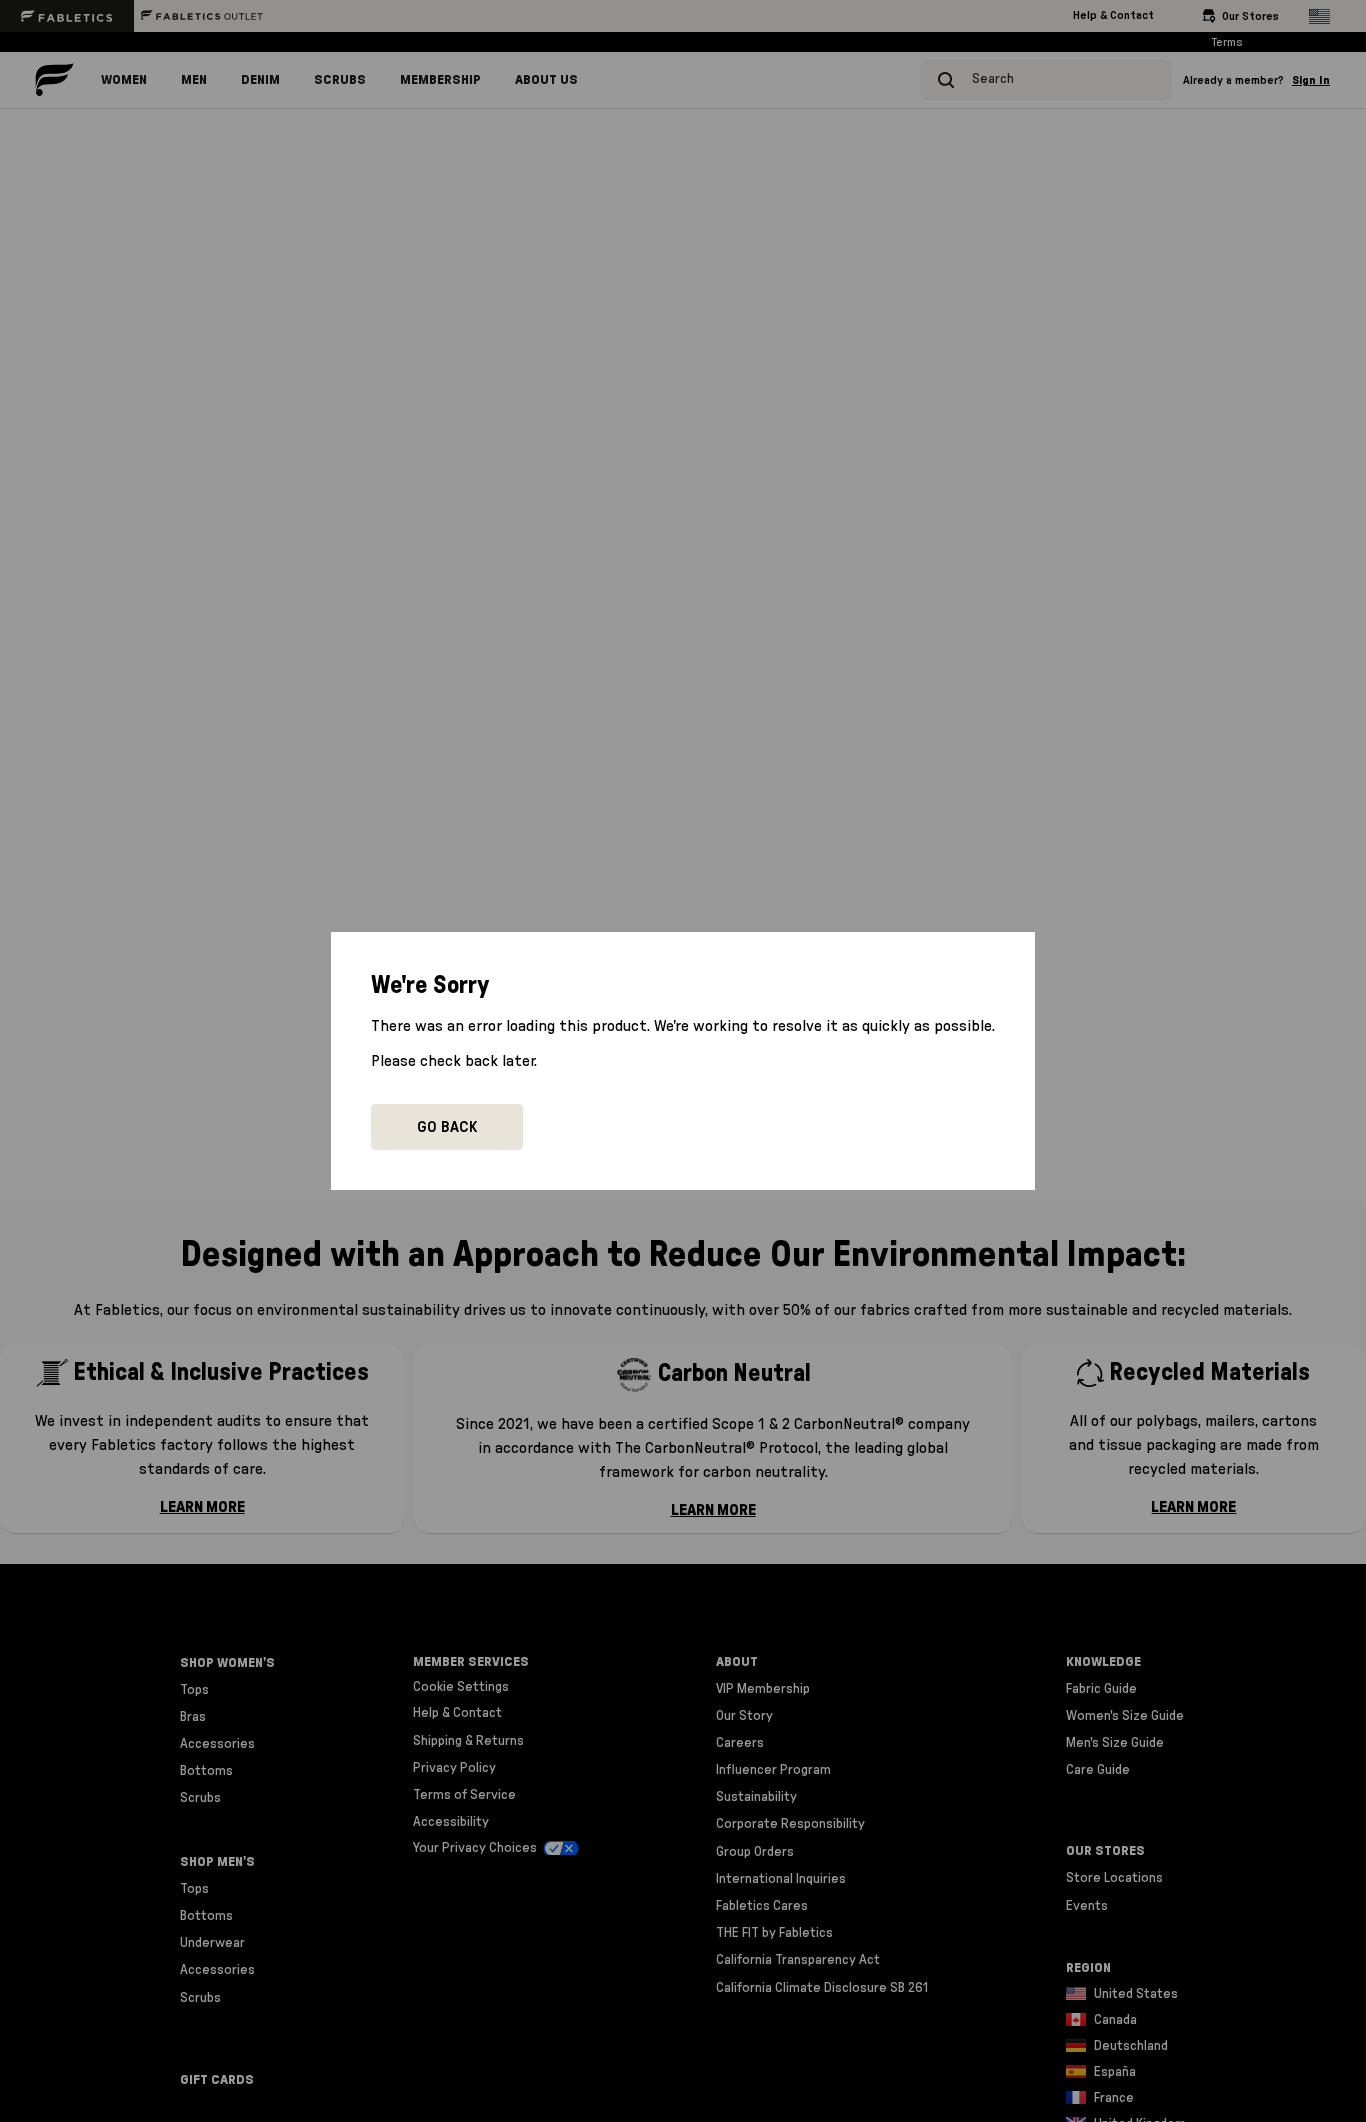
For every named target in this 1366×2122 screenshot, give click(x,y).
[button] (447, 1127)
